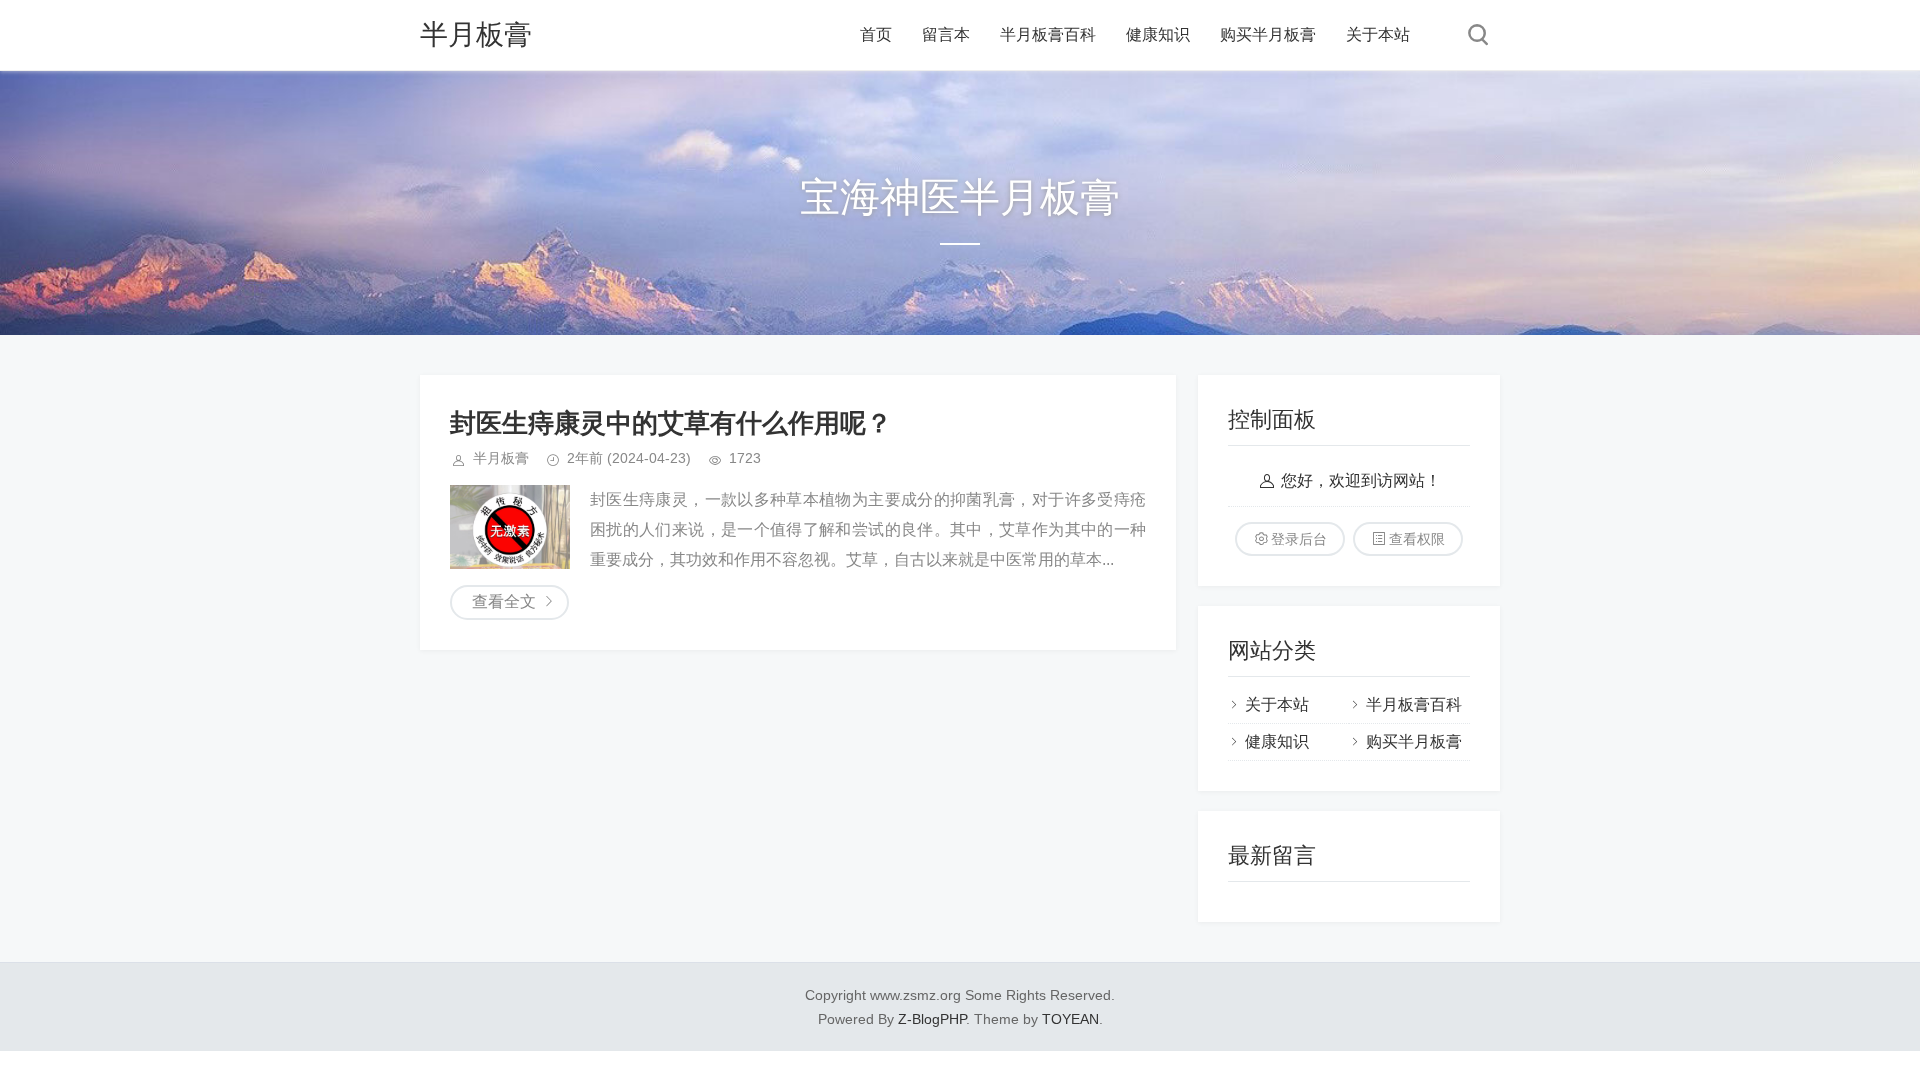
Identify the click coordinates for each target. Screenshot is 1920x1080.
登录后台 (1299, 539)
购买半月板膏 (1268, 34)
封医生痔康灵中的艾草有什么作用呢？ (671, 423)
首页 (876, 34)
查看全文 (504, 601)
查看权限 (1417, 539)
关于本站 (1378, 34)
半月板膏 (476, 34)
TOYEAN (1070, 1019)
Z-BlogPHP (932, 1019)
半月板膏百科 (1048, 34)
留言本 (946, 34)
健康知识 (1158, 34)
